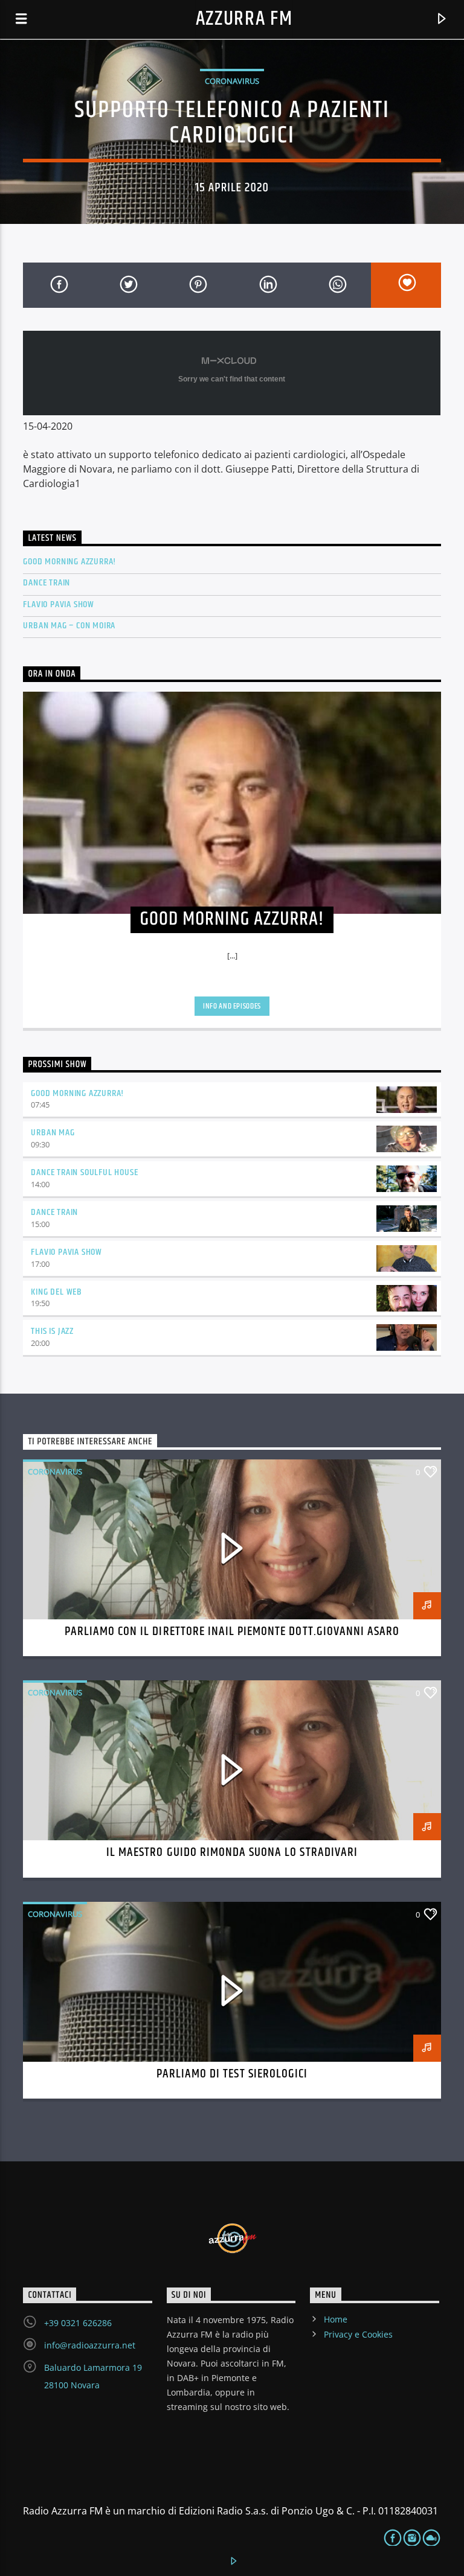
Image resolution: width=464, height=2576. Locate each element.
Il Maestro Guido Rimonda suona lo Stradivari (232, 1852)
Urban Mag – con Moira (69, 626)
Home (336, 2319)
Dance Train (47, 583)
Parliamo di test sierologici (232, 2074)
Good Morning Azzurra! (69, 562)
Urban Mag (53, 1133)
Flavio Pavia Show (59, 604)
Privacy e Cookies (358, 2334)
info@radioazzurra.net (90, 2345)
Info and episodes (232, 1006)
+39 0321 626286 (78, 2323)
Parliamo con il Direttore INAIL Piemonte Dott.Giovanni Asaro (232, 1631)
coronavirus (232, 81)
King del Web (56, 1292)
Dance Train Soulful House (84, 1172)
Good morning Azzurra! (77, 1093)
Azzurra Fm (244, 19)
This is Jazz (52, 1331)
